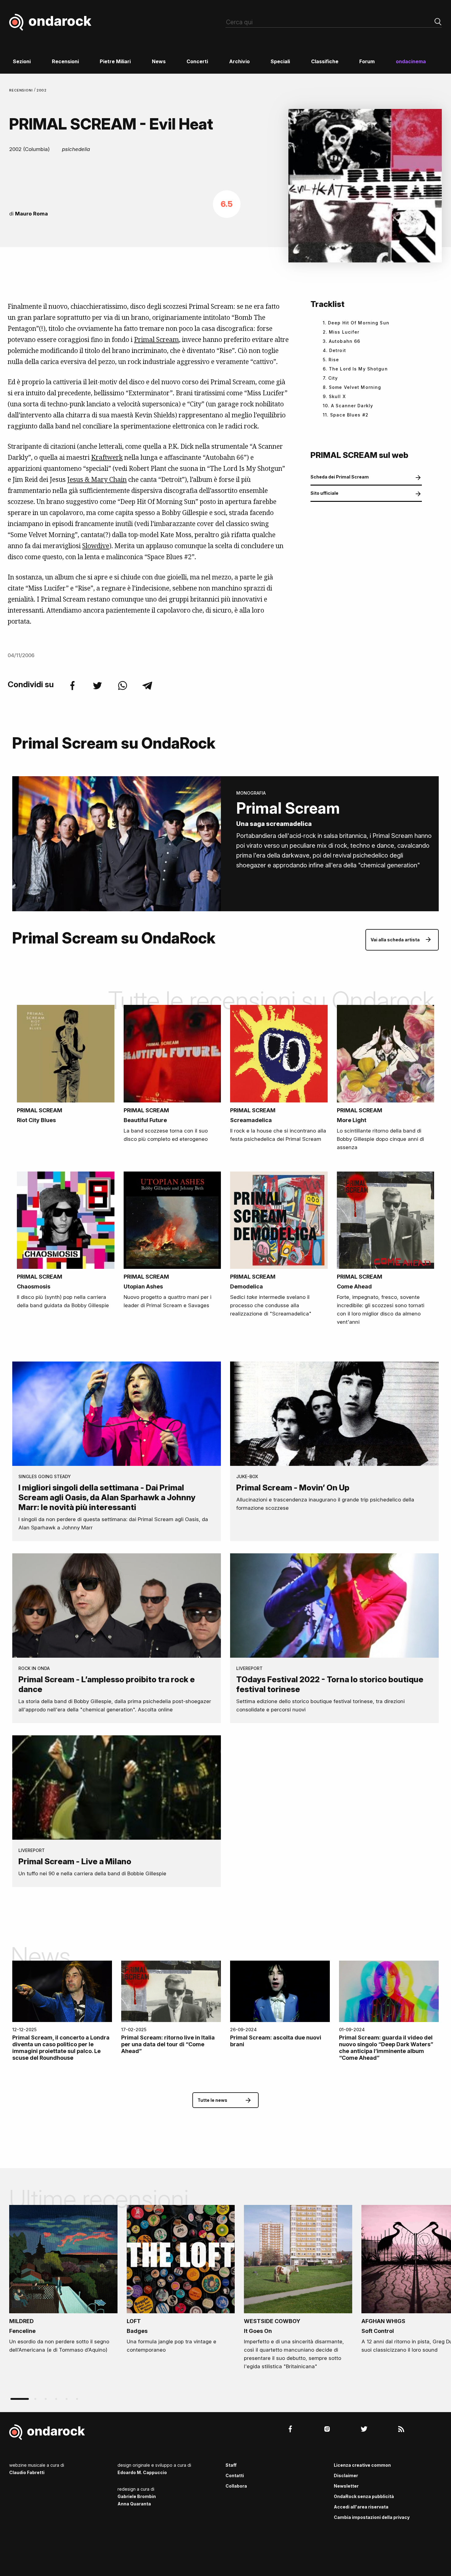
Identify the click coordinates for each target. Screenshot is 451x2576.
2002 (42, 90)
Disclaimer (346, 2475)
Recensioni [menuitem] (65, 61)
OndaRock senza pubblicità (364, 2496)
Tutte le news (212, 2100)
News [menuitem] (159, 61)
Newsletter (346, 2486)
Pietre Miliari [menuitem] (115, 61)
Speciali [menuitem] (280, 61)
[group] (63, 2281)
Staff (231, 2465)
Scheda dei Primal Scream (340, 477)
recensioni (22, 90)
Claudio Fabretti (27, 2472)
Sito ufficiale (324, 493)
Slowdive (96, 546)
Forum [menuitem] (367, 61)
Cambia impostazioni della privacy (372, 2517)
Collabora (236, 2486)
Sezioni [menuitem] (22, 61)
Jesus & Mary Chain (97, 479)
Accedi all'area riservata (361, 2507)
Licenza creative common (362, 2465)
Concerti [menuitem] (197, 61)
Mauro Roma (31, 214)
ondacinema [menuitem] (411, 61)
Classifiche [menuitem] (325, 61)
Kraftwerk (107, 457)
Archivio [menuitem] (239, 61)
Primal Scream (156, 339)
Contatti (235, 2475)
